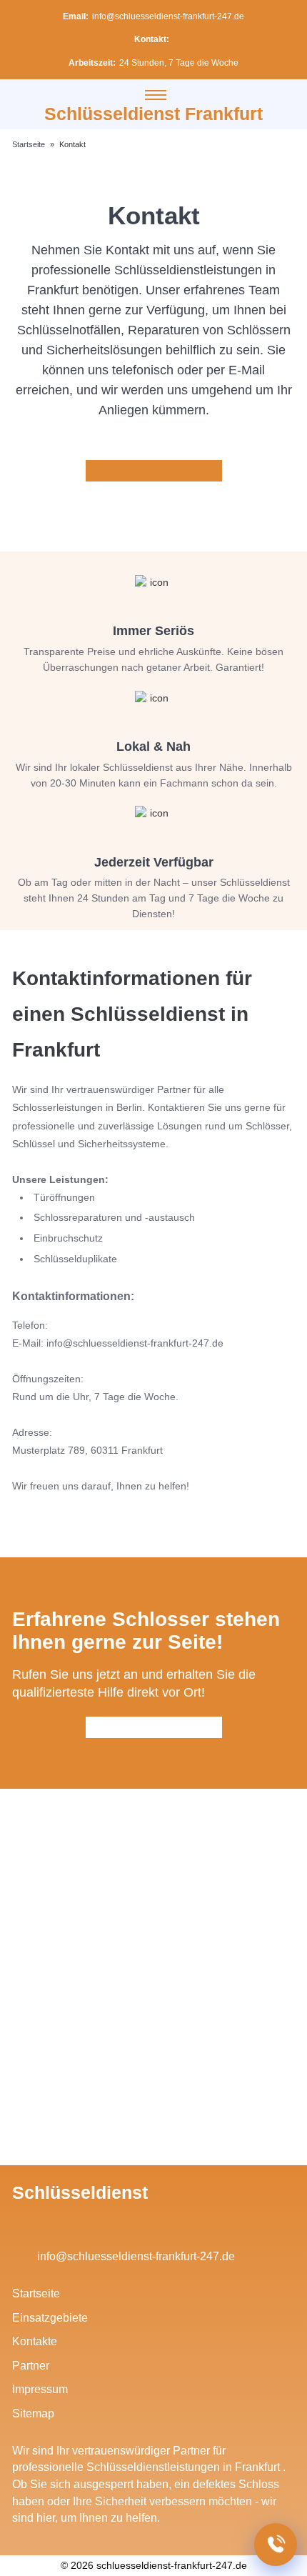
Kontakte (35, 2341)
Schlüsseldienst (80, 2192)
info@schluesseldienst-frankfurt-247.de (168, 16)
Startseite (36, 2293)
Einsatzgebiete (50, 2318)
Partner (31, 2366)
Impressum (40, 2389)
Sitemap (33, 2413)
